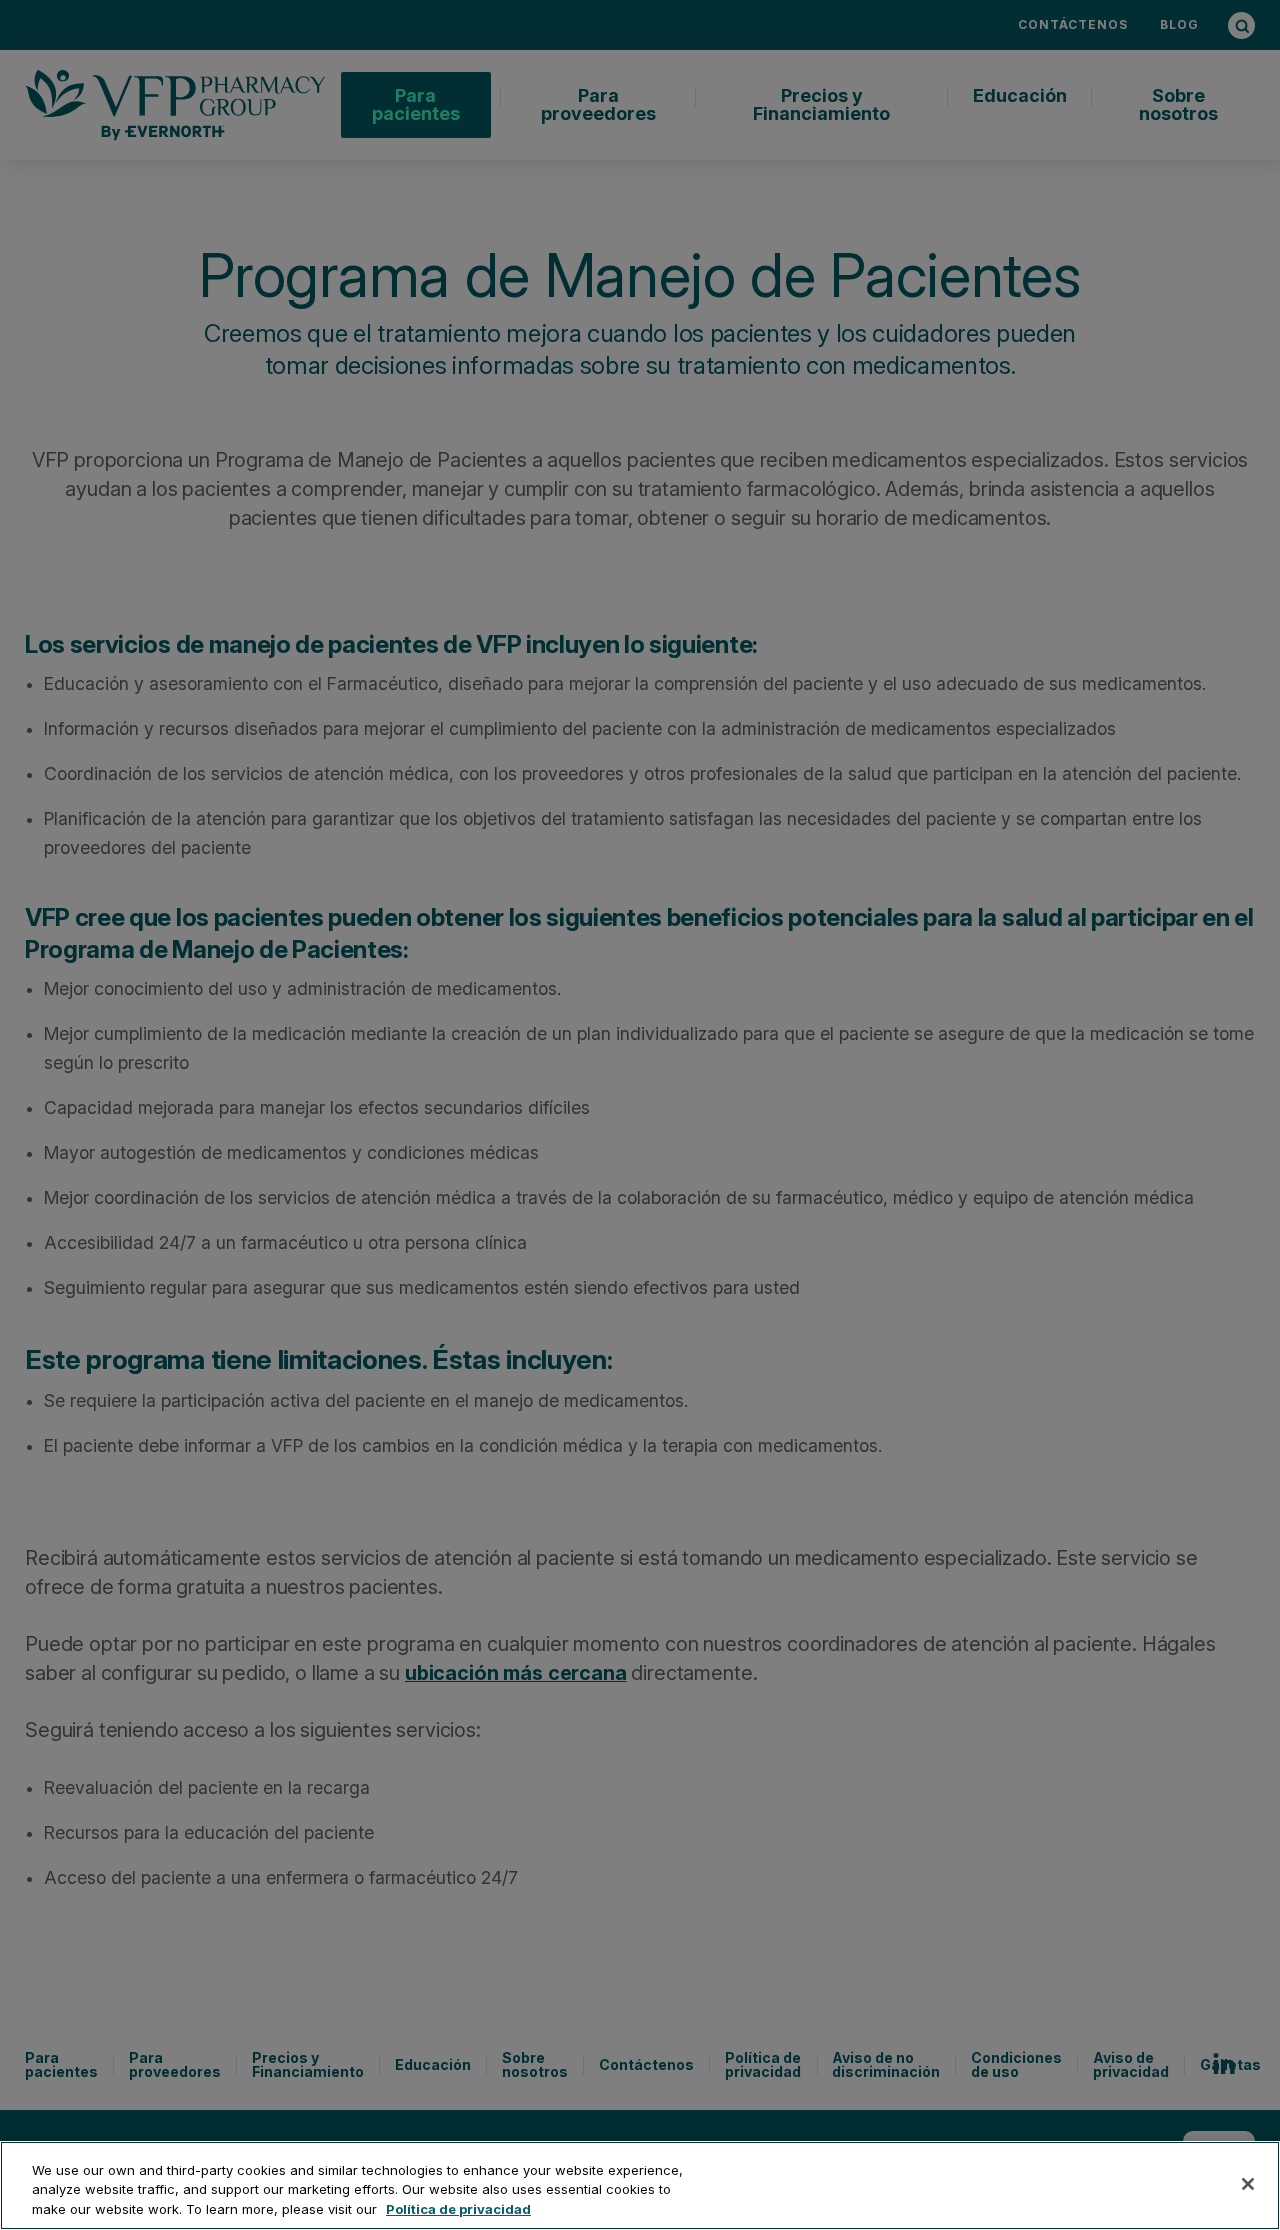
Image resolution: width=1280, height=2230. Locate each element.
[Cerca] (1248, 2184)
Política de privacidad (458, 2209)
